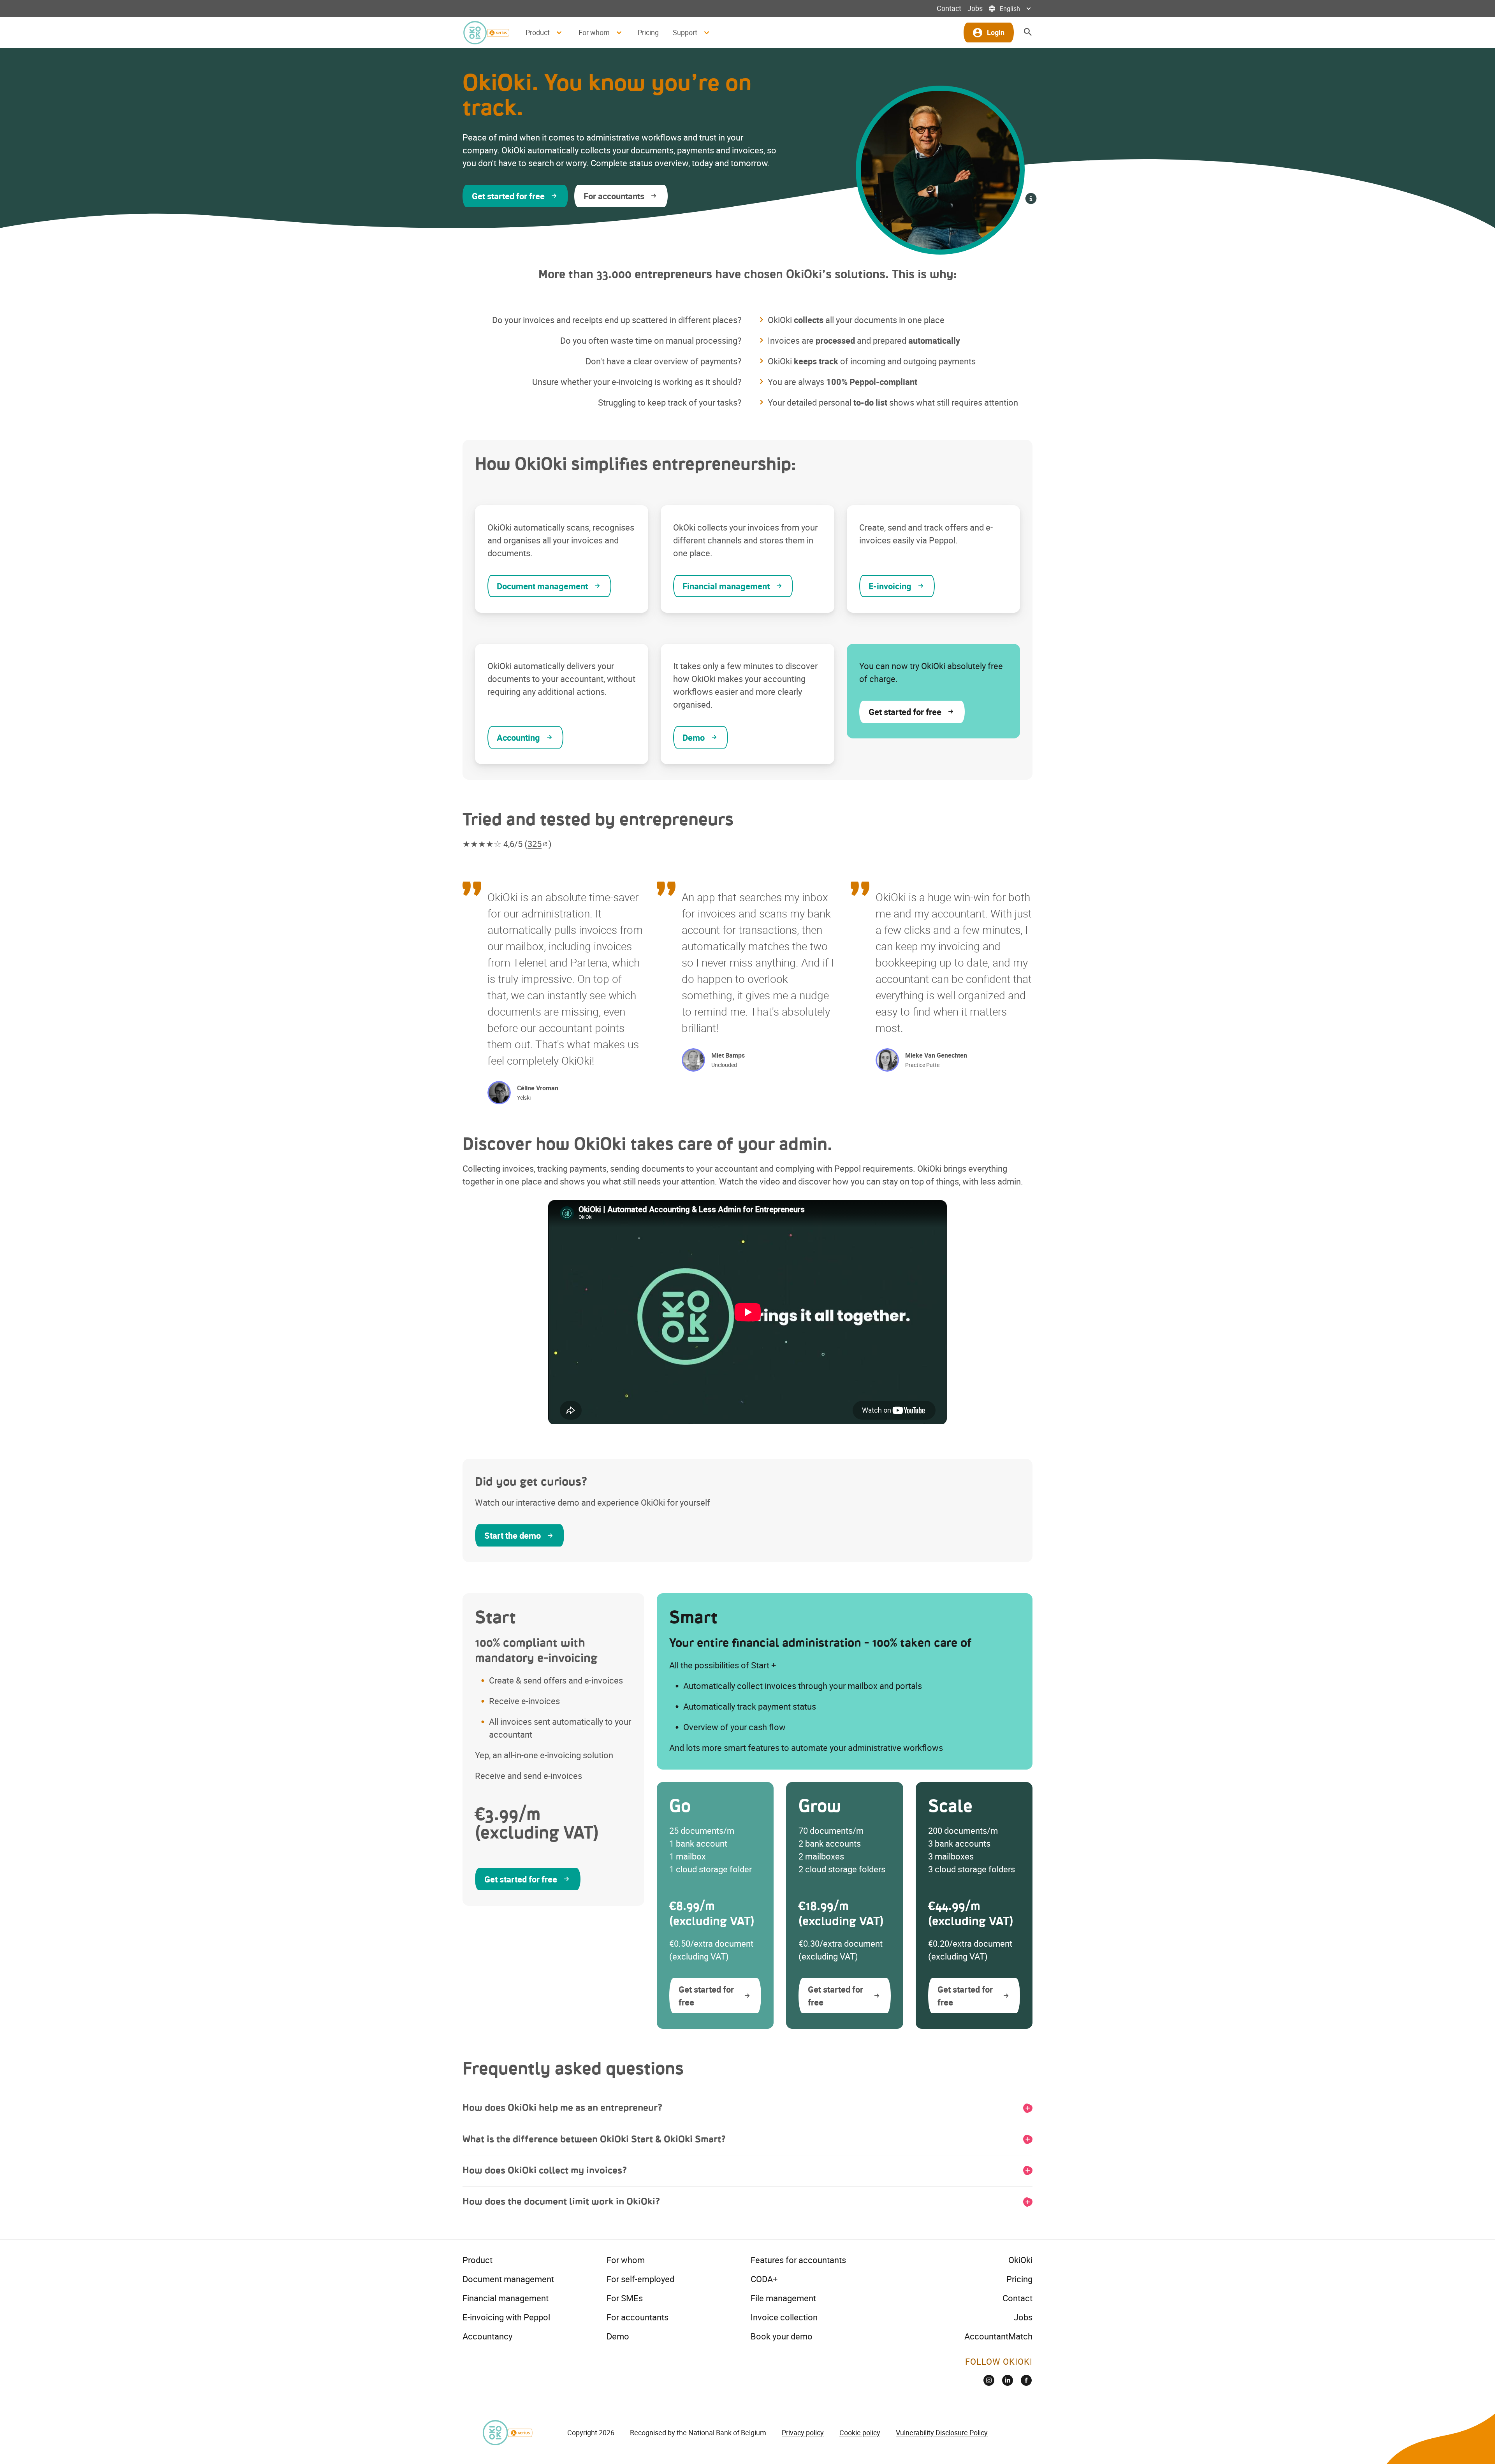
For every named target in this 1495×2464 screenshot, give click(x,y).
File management (783, 2298)
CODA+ (764, 2279)
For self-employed (640, 2279)
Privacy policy (803, 2432)
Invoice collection (784, 2317)
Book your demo (782, 2336)
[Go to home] (486, 33)
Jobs (975, 8)
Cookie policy (860, 2432)
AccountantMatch (998, 2336)
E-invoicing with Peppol (506, 2317)
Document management (508, 2279)
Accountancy (487, 2336)
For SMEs (625, 2298)
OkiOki (1020, 2260)
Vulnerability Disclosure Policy (942, 2432)
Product (478, 2260)
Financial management (506, 2298)
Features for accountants (798, 2260)
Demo (618, 2336)
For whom (626, 2260)
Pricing (648, 32)
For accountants (638, 2317)
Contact (949, 8)
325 (535, 844)
